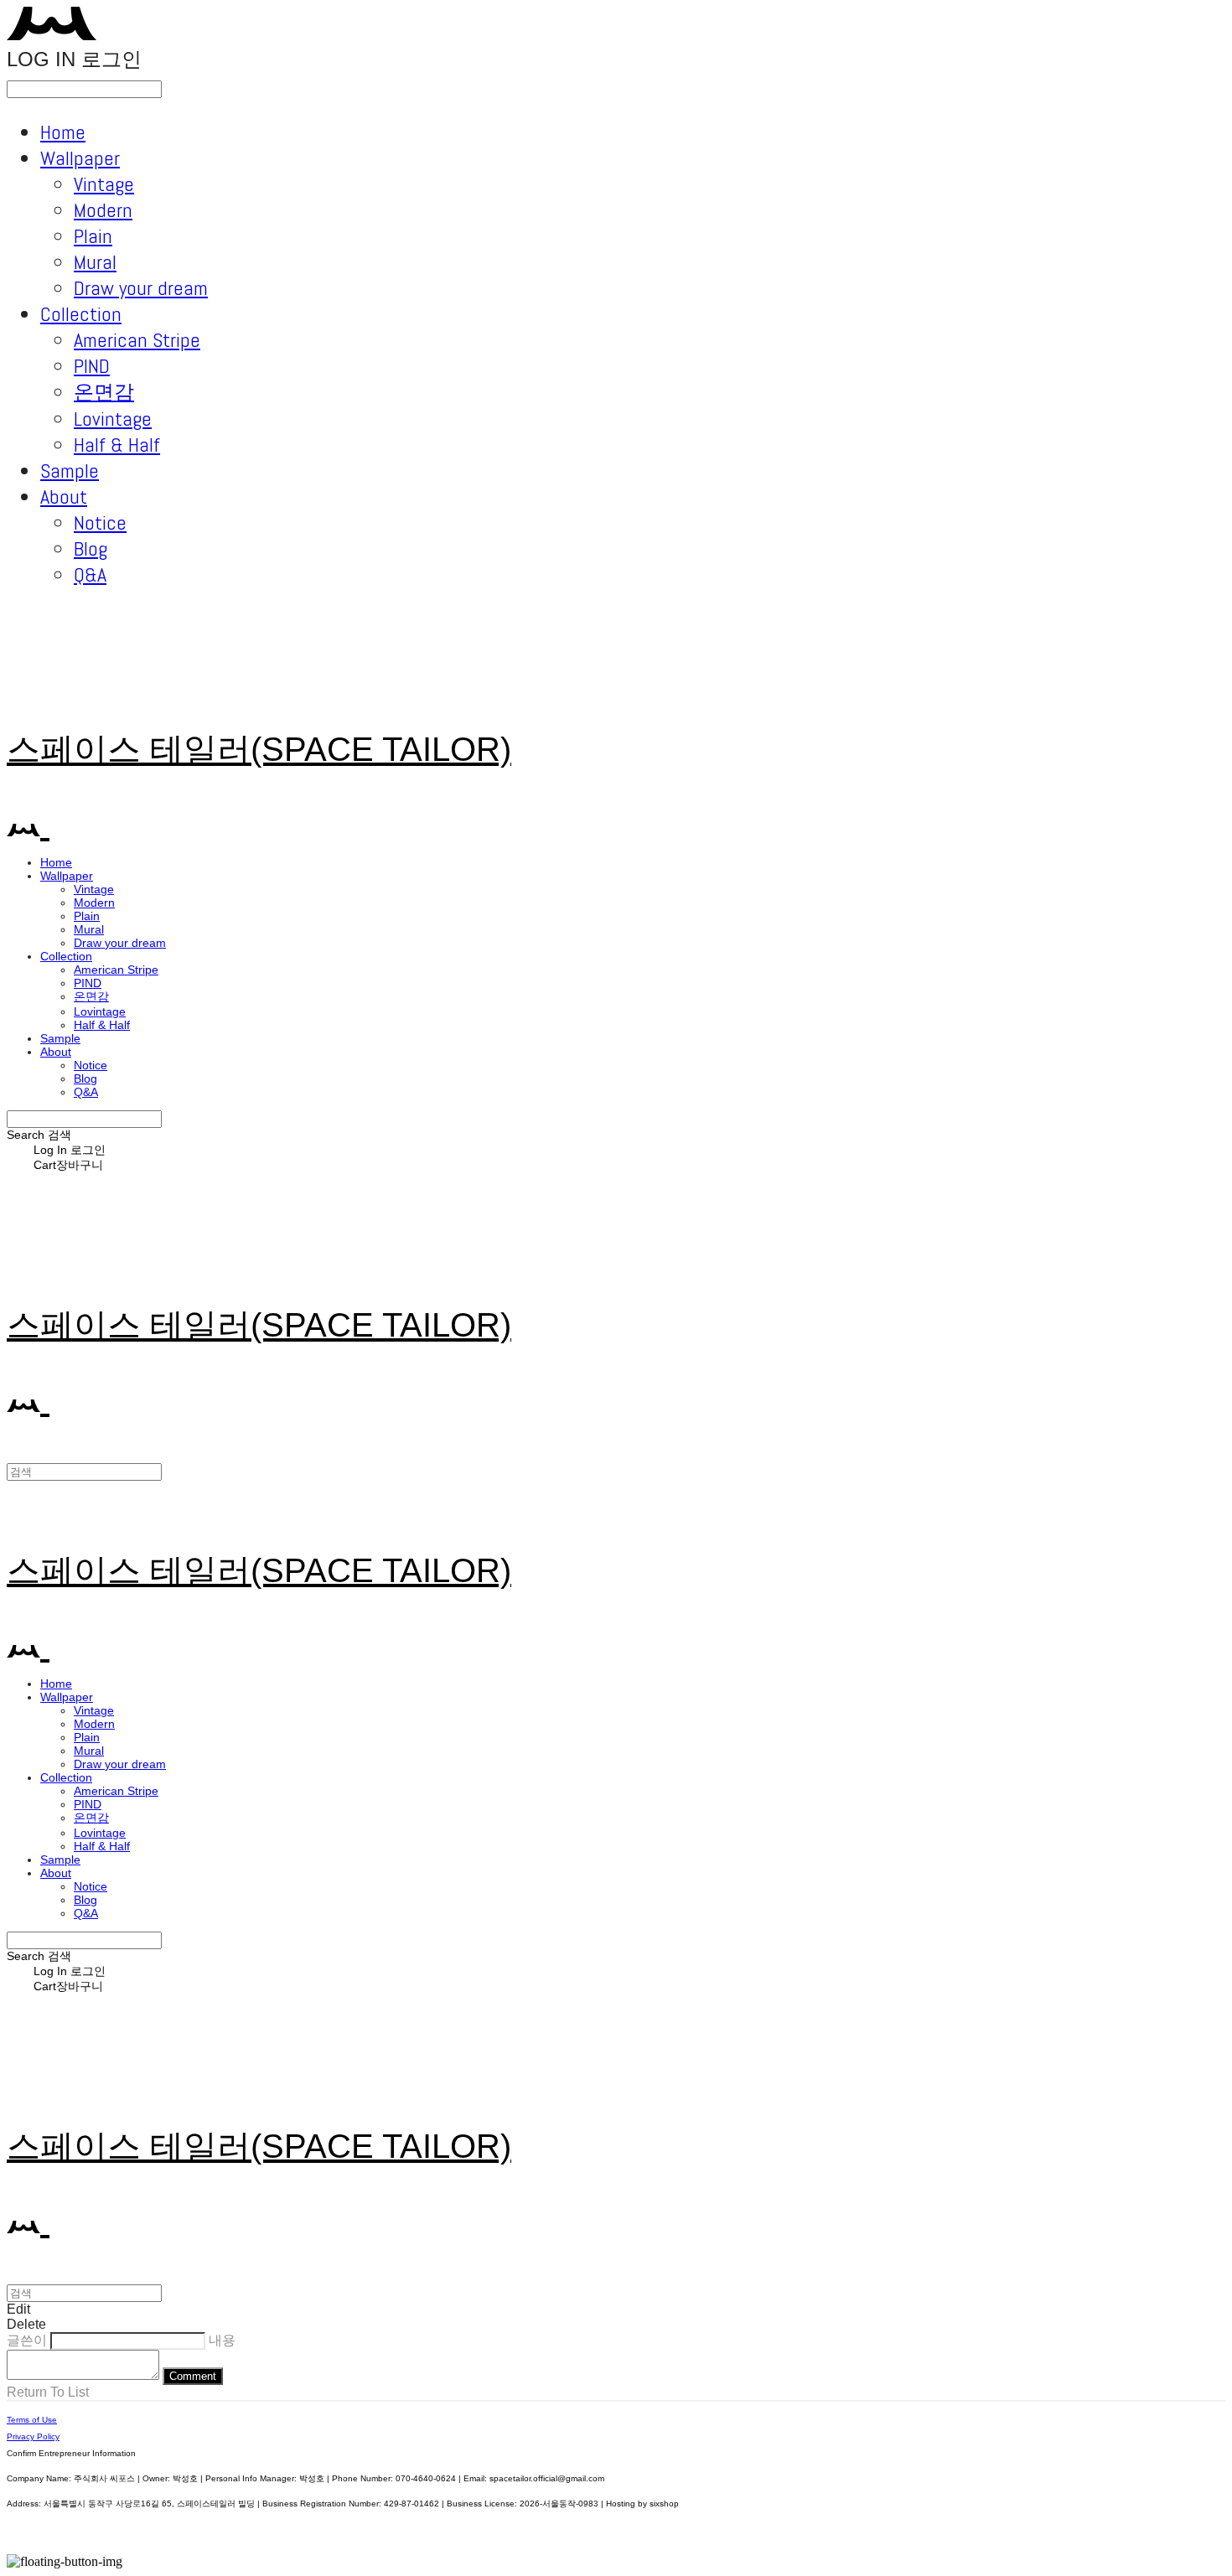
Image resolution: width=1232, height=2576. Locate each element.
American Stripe (137, 340)
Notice (100, 522)
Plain (93, 236)
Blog (91, 548)
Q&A (90, 574)
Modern (103, 210)
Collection (81, 314)
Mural (95, 262)
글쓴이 (27, 2340)
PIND (92, 366)
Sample (70, 471)
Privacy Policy (33, 2436)
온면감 (104, 392)
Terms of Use (32, 2420)
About (64, 497)
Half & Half (117, 445)
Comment (193, 2376)
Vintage (104, 184)
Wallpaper (80, 158)
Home (63, 132)
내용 (222, 2340)
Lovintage (113, 419)
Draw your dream (141, 288)
